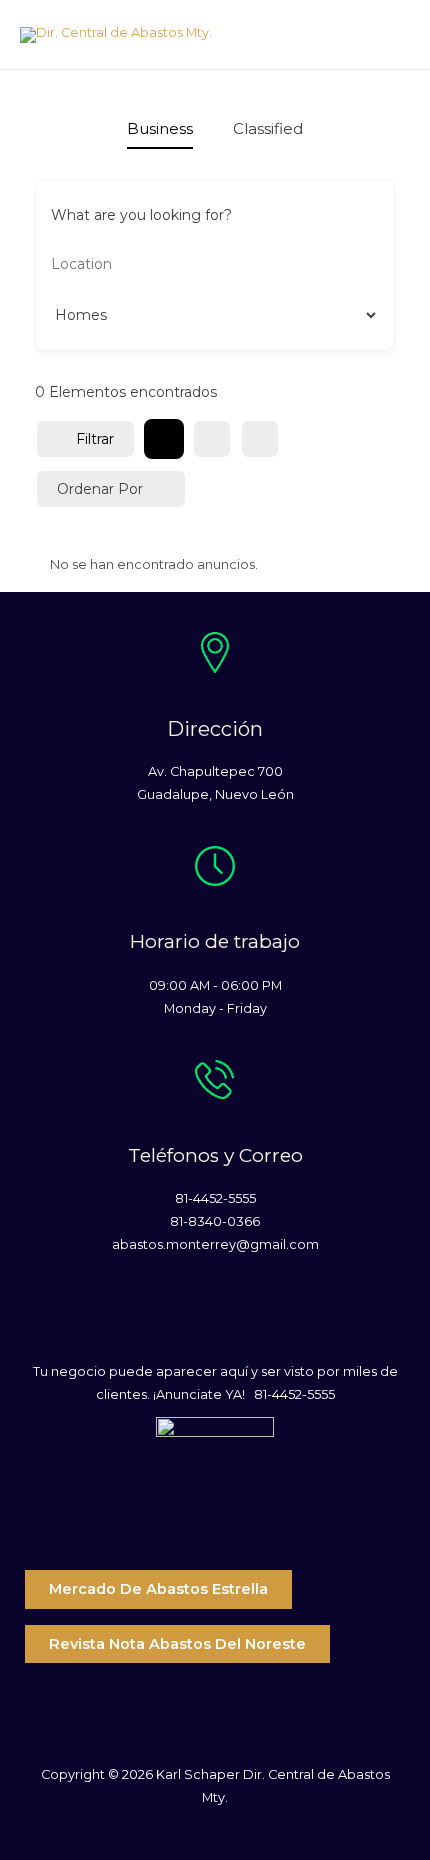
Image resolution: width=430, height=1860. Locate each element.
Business (160, 128)
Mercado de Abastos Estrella (158, 1589)
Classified (268, 128)
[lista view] (212, 439)
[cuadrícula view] (164, 439)
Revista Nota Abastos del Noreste (177, 1644)
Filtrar (95, 439)
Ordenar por (100, 489)
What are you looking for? (141, 215)
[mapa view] (260, 439)
